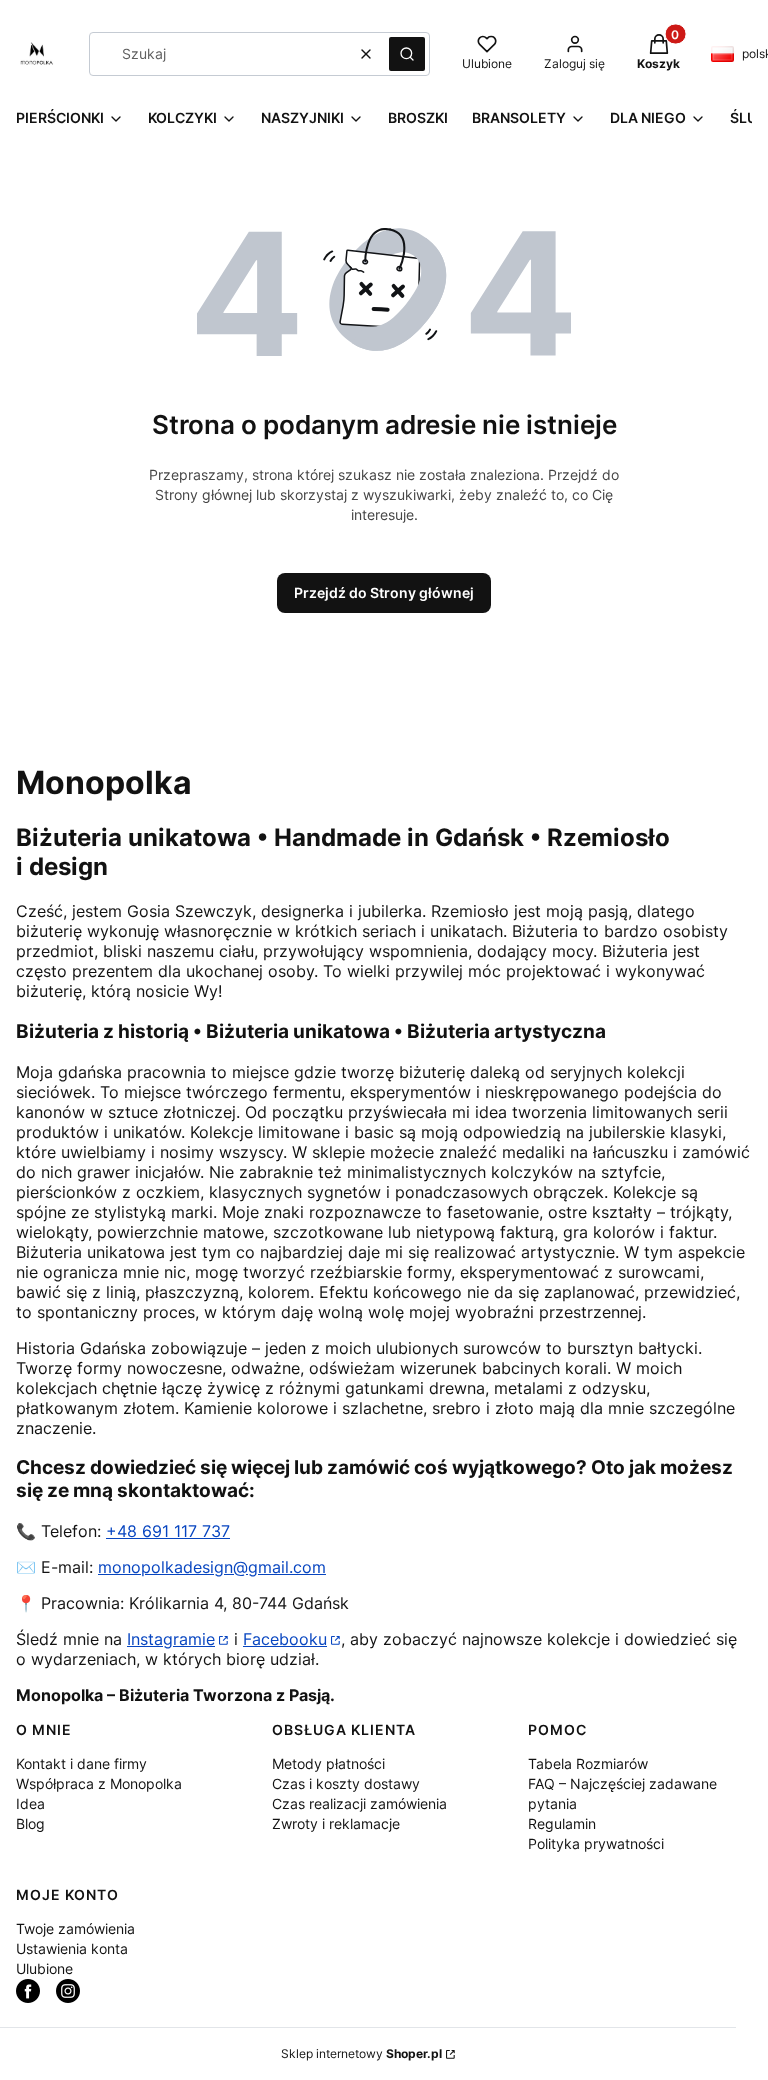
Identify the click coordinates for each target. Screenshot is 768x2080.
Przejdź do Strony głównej (384, 592)
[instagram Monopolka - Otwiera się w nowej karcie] (68, 1991)
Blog (30, 1823)
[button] (407, 54)
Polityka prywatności (596, 1843)
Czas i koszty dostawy (346, 1783)
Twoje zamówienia (75, 1928)
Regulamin (562, 1823)
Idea (30, 1803)
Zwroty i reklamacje (336, 1823)
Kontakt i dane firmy (81, 1763)
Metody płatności (328, 1763)
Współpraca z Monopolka (99, 1783)
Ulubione (44, 1968)
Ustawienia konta (72, 1948)
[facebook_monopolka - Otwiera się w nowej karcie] (28, 1991)
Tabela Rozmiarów (588, 1763)
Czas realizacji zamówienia (359, 1803)
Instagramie (171, 1639)
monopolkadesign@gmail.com (212, 1567)
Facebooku (285, 1639)
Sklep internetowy (361, 2053)
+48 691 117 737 (168, 1531)
